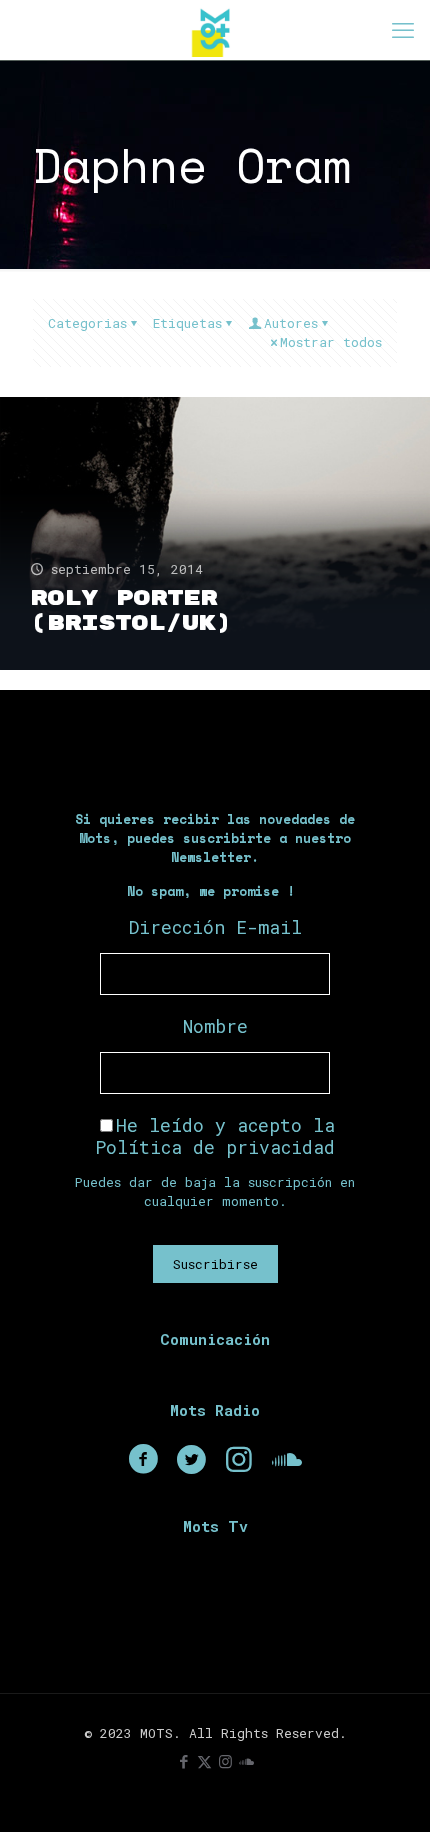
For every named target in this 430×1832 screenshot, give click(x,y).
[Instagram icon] (225, 1761)
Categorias (87, 323)
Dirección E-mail (215, 927)
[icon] (246, 1761)
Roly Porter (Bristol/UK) (130, 611)
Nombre (215, 1026)
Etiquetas (187, 323)
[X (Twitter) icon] (204, 1761)
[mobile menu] (403, 30)
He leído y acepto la (215, 1136)
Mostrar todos (331, 342)
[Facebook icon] (183, 1761)
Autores (291, 323)
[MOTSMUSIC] (215, 30)
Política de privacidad (215, 1147)
